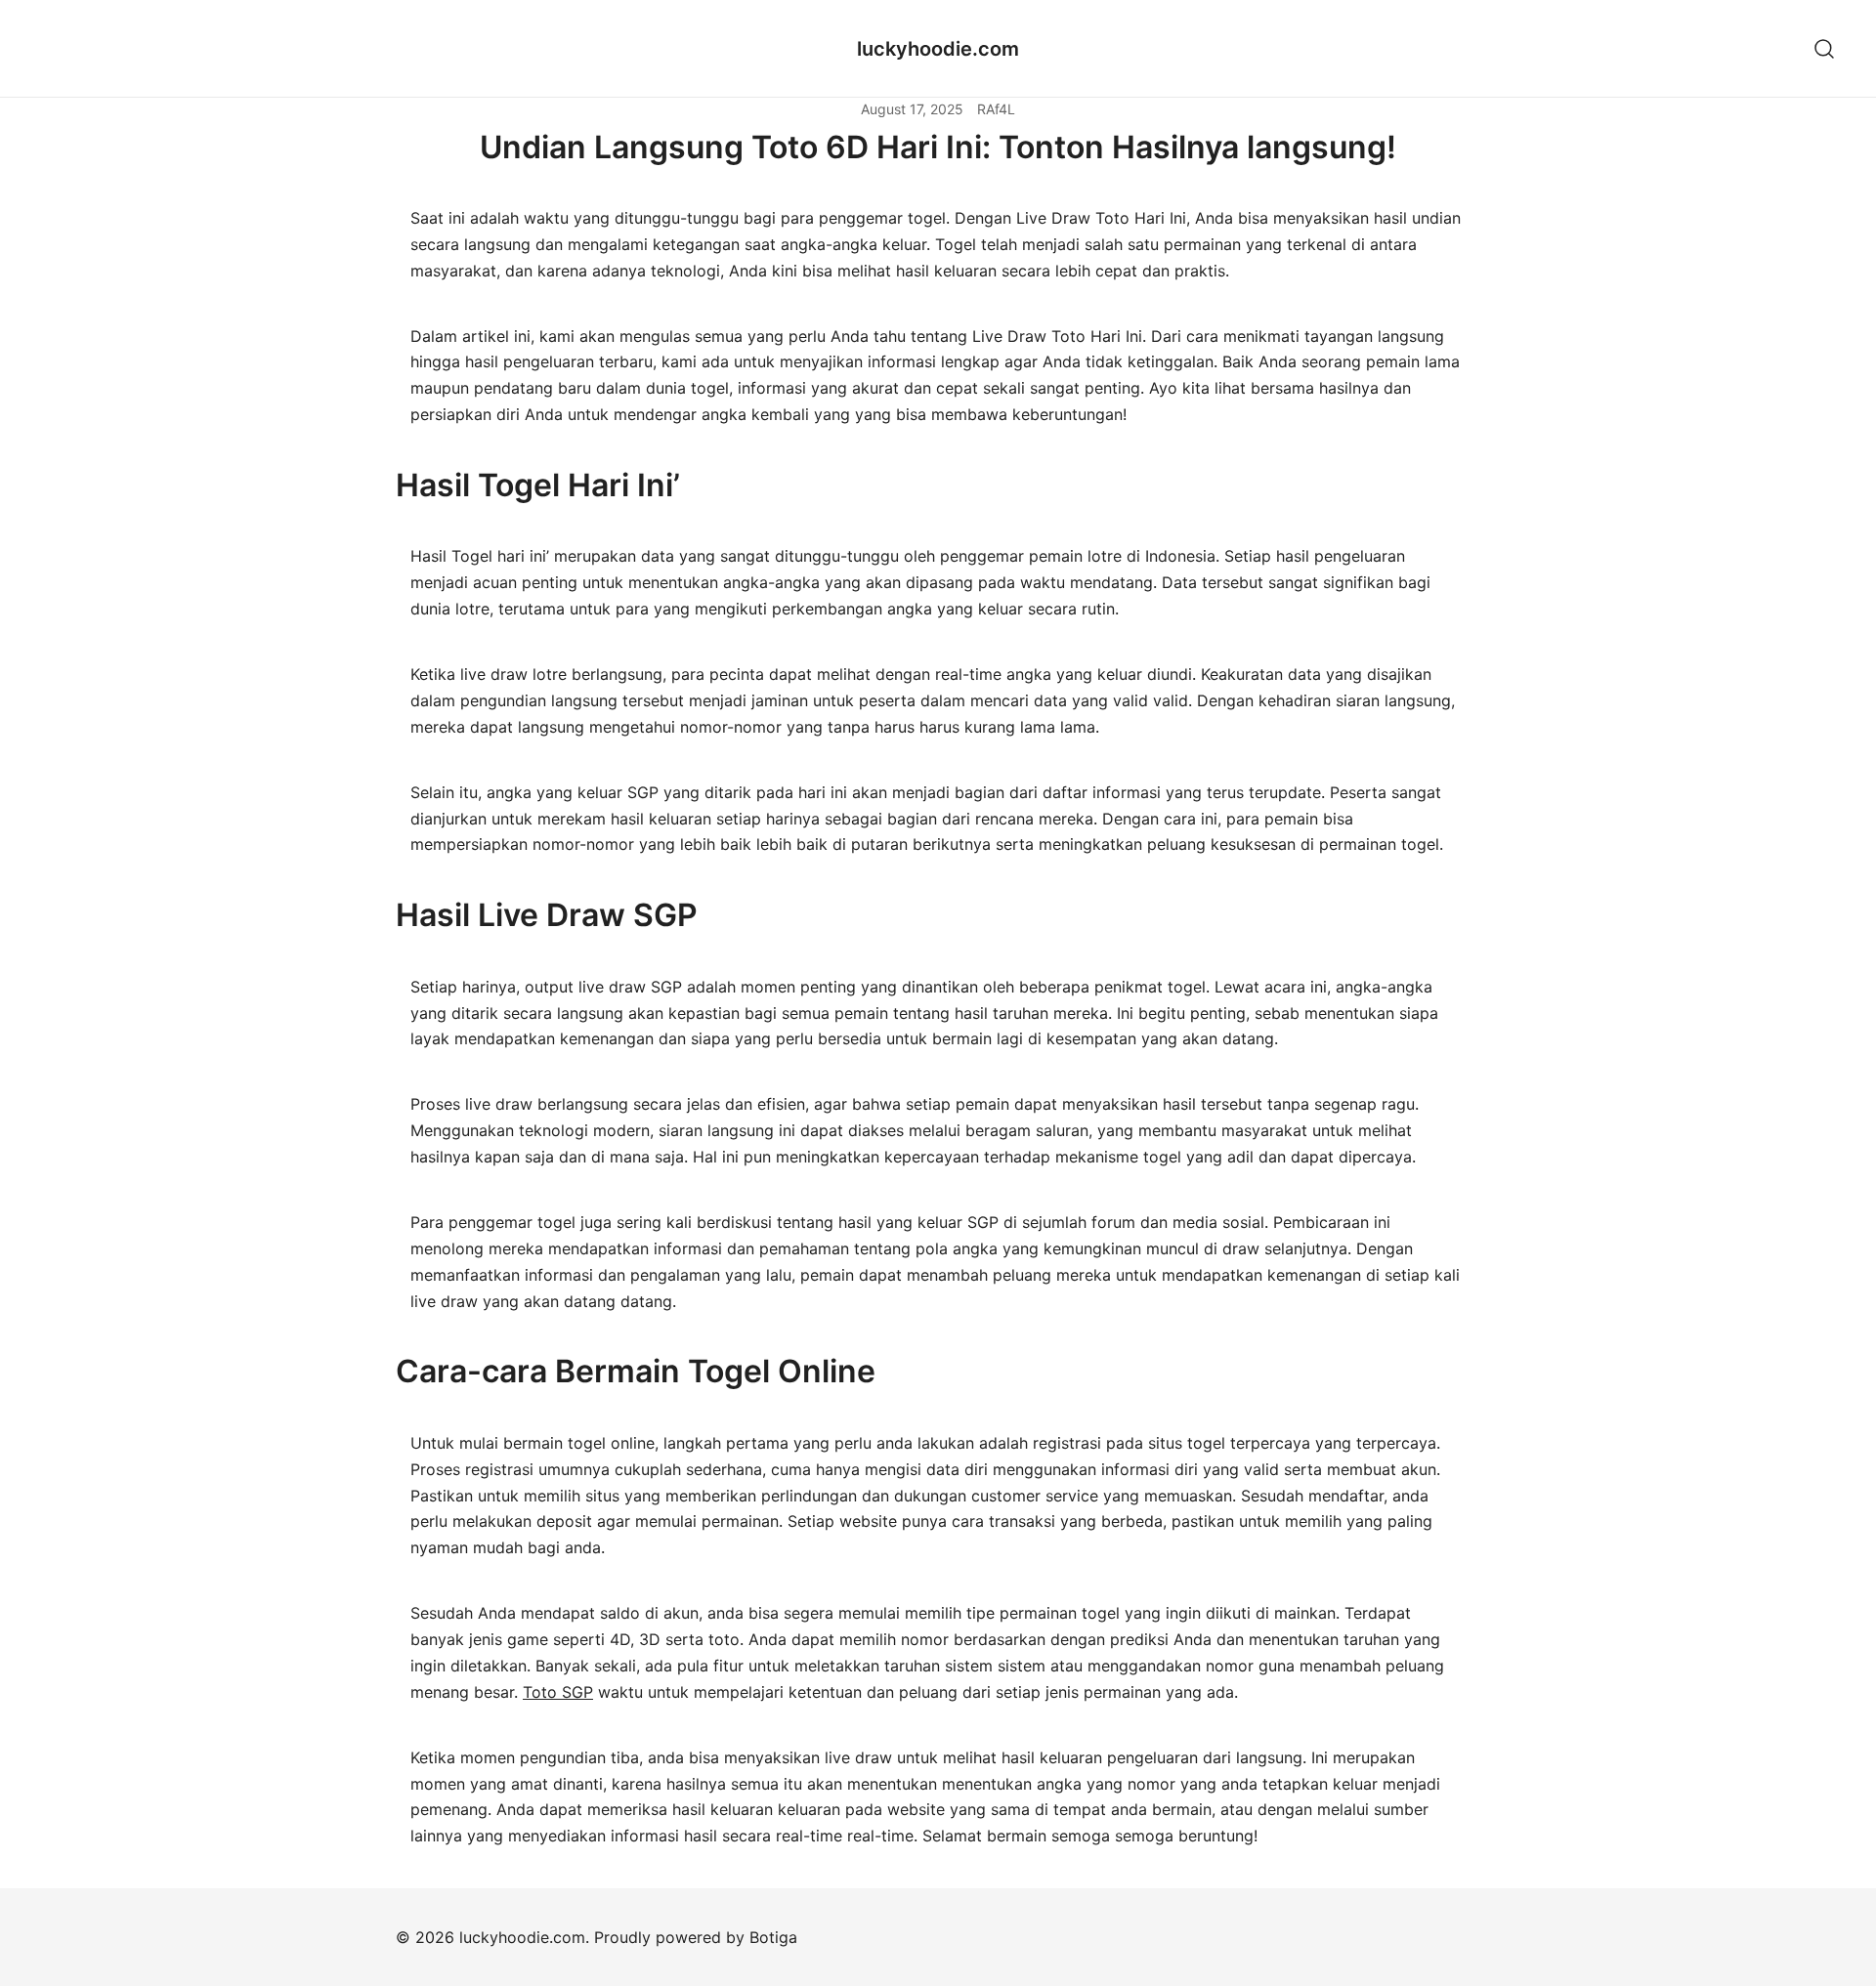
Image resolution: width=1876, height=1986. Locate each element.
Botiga (773, 1937)
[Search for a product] (1825, 48)
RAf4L (996, 109)
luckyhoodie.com (938, 49)
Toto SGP (558, 1692)
